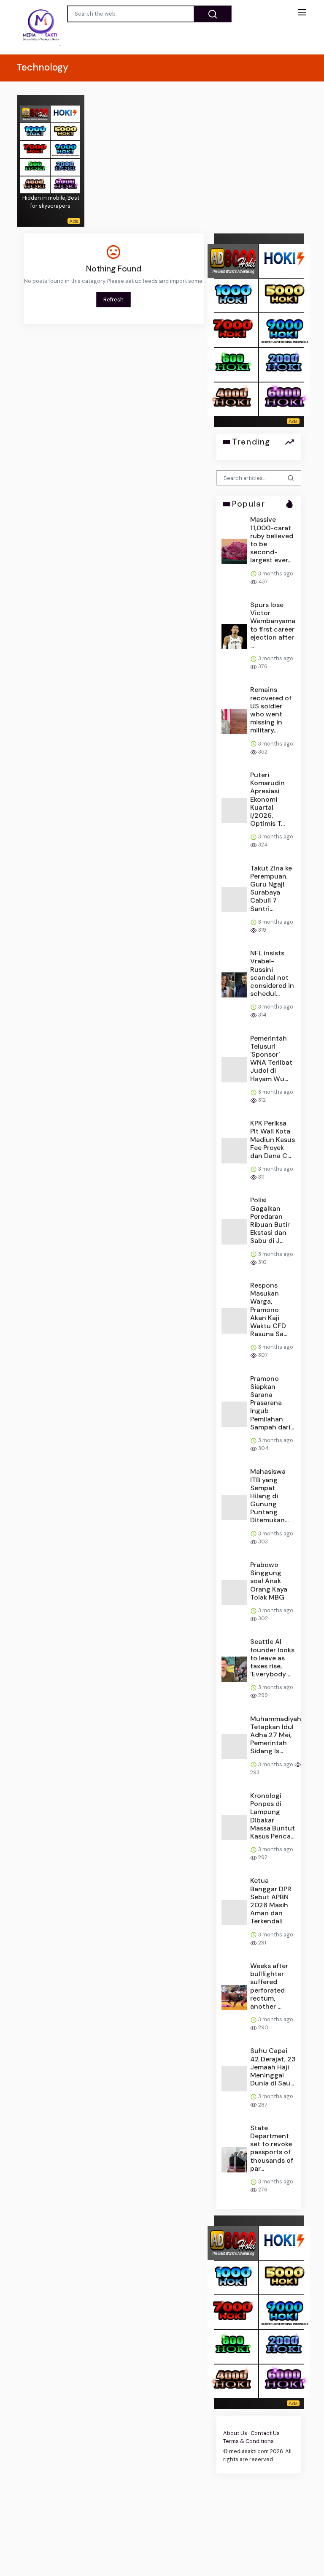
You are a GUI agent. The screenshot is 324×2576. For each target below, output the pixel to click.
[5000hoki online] (65, 131)
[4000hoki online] (35, 184)
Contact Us (265, 2434)
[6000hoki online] (65, 184)
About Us (235, 2434)
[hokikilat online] (65, 113)
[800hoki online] (35, 167)
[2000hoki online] (65, 167)
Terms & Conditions (248, 2442)
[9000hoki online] (65, 149)
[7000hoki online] (35, 149)
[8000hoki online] (35, 113)
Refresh (113, 300)
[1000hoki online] (35, 131)
